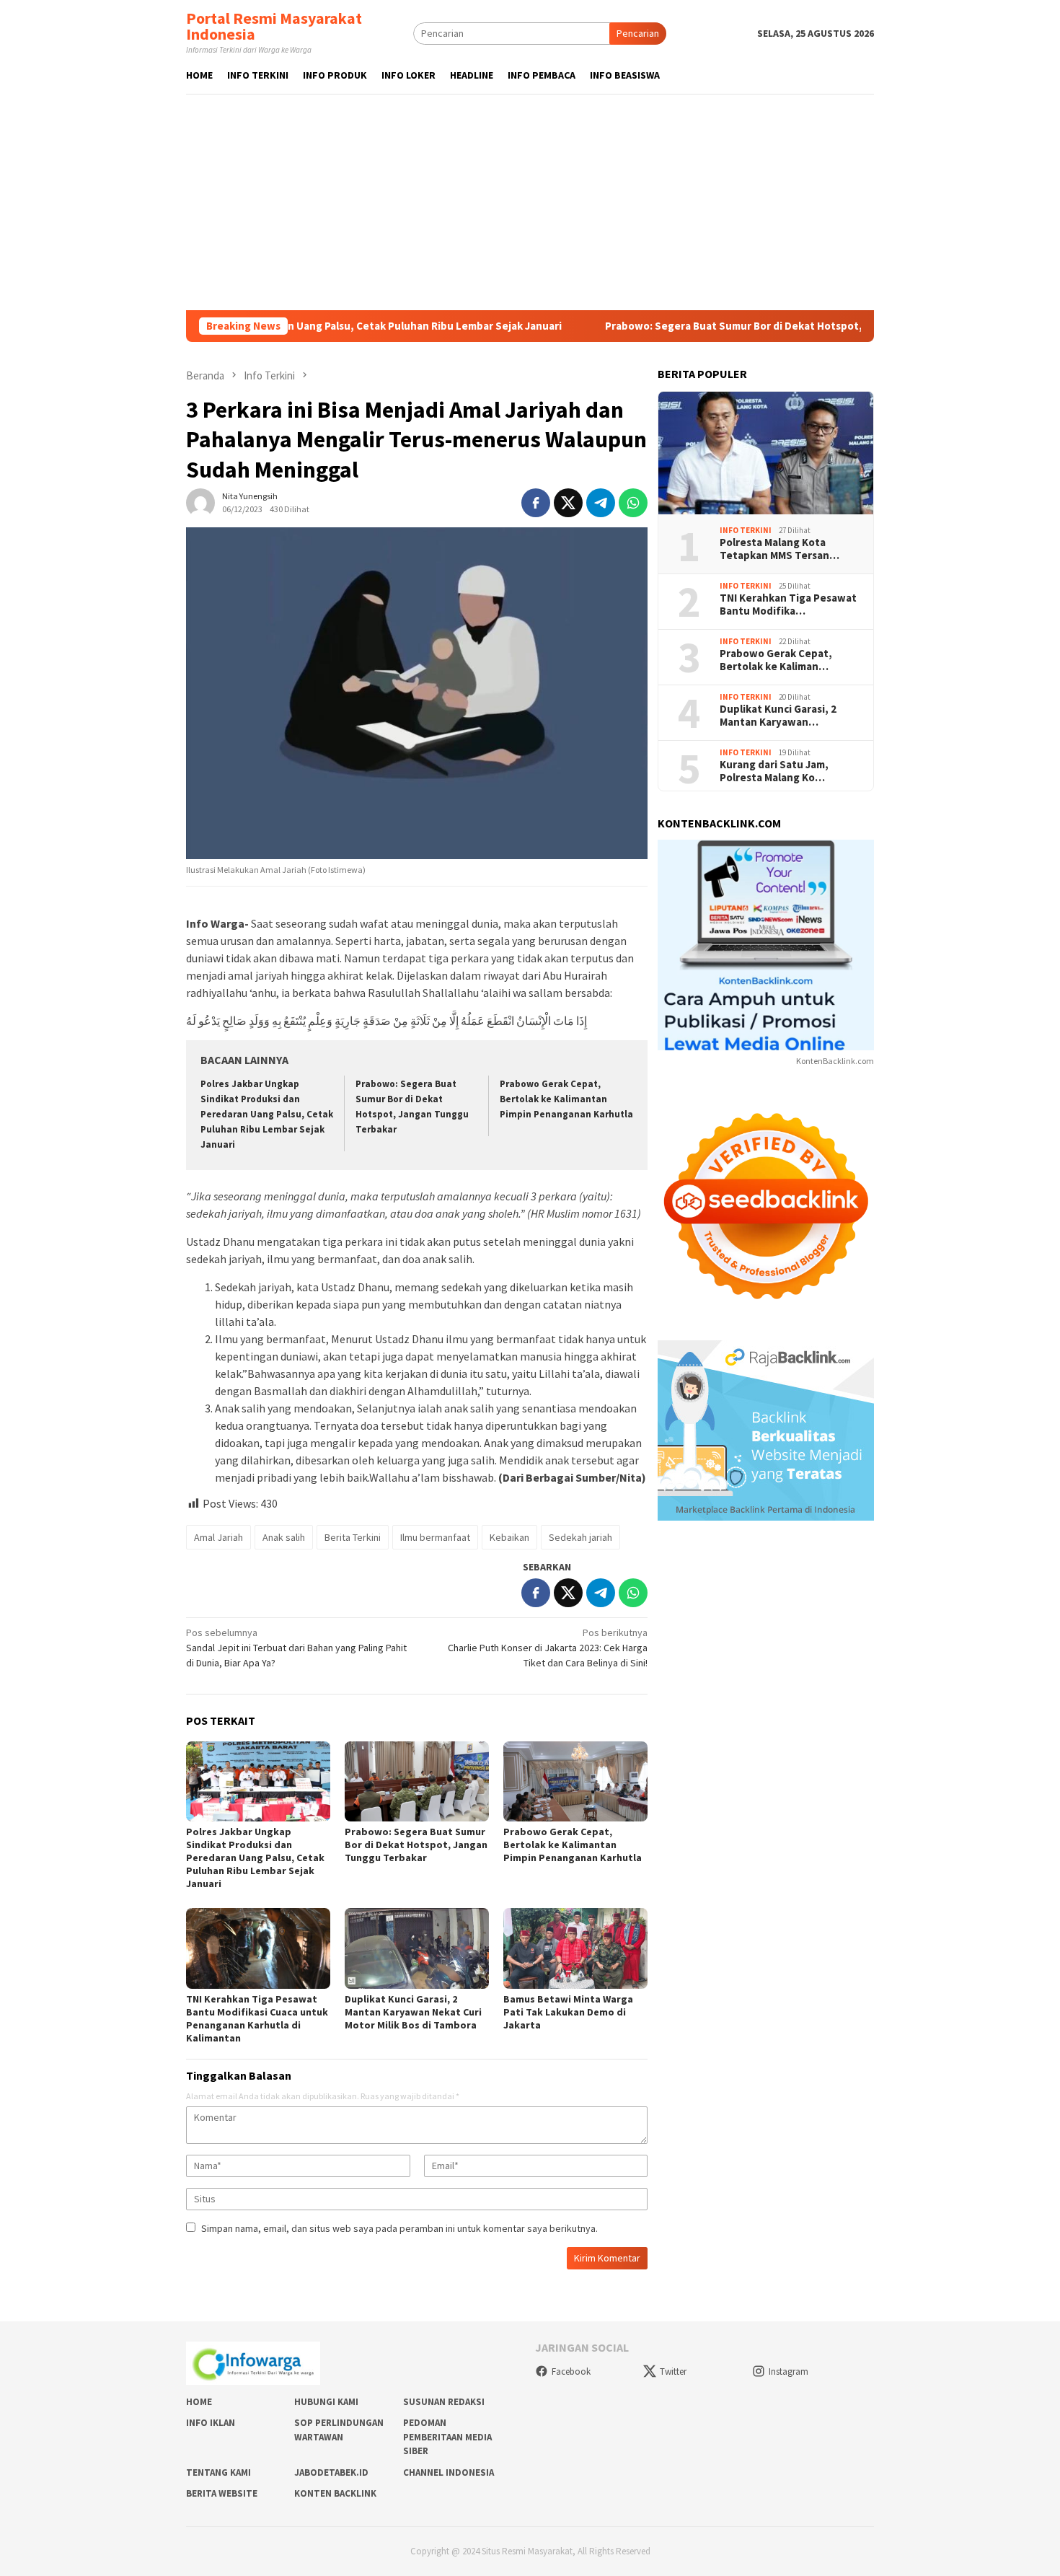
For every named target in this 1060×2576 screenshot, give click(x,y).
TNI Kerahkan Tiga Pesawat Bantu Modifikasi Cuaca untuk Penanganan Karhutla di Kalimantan (257, 2018)
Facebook (571, 2371)
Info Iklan (211, 2423)
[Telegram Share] (601, 503)
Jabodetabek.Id (331, 2472)
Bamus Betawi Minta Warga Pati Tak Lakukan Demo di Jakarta (568, 2012)
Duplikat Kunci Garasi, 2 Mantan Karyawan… (778, 716)
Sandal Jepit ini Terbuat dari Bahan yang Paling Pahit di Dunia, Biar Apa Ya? (296, 1648)
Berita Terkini (353, 1537)
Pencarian (638, 33)
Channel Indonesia (449, 2472)
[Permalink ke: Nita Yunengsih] (200, 502)
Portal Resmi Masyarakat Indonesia (274, 26)
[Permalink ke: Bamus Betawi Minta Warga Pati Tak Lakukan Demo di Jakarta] (575, 1948)
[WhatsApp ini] (633, 503)
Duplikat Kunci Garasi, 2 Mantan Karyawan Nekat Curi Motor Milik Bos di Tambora (413, 2012)
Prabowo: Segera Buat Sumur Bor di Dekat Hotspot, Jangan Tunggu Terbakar (707, 326)
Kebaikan (509, 1537)
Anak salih (284, 1537)
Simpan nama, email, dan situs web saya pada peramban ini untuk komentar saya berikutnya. (399, 2228)
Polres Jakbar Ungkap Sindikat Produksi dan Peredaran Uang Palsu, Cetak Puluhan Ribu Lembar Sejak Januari (267, 1114)
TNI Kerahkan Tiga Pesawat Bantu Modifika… (788, 605)
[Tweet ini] (568, 503)
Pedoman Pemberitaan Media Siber (447, 2437)
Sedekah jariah (580, 1537)
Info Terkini (746, 529)
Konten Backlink (335, 2493)
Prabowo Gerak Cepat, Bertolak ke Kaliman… (776, 660)
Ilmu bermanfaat (435, 1537)
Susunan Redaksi (444, 2402)
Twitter (673, 2371)
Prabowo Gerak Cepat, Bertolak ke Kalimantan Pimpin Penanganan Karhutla (566, 1099)
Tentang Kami (218, 2472)
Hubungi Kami (326, 2402)
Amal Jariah (218, 1537)
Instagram (789, 2371)
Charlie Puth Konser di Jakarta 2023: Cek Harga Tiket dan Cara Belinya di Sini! (548, 1648)
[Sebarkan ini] (536, 503)
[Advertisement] (530, 202)
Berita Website (222, 2493)
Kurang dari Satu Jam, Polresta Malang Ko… (774, 771)
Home (199, 2402)
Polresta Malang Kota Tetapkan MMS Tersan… (779, 549)
